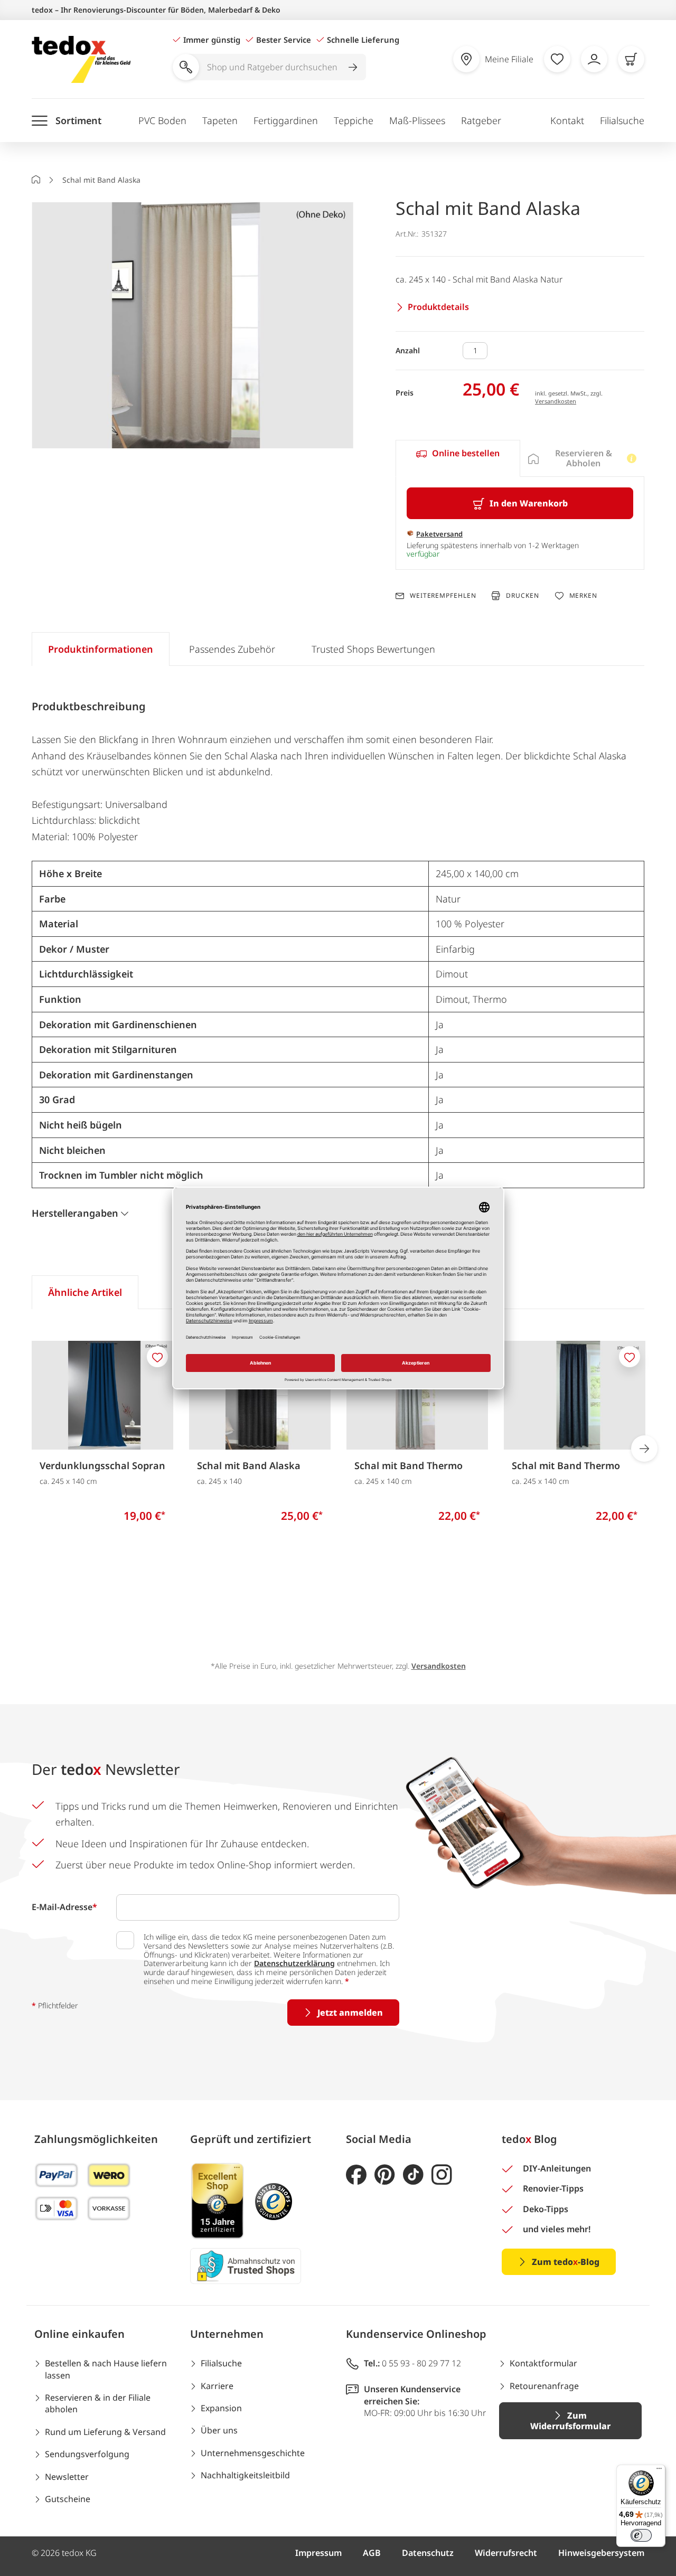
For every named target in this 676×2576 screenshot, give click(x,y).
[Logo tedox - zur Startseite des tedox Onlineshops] (81, 59)
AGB (372, 2553)
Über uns (219, 2430)
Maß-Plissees (417, 120)
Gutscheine (68, 2499)
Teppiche (354, 120)
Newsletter (67, 2477)
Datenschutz (428, 2553)
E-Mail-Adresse (64, 1907)
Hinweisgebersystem (601, 2553)
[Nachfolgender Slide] (644, 1449)
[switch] (641, 2535)
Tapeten (220, 120)
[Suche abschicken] (353, 67)
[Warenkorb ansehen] (631, 59)
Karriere (217, 2386)
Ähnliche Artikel (85, 1292)
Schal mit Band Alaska (249, 1465)
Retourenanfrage (544, 2386)
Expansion (221, 2408)
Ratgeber (481, 120)
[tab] (458, 458)
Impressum (318, 2553)
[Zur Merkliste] (557, 59)
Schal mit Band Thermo (409, 1465)
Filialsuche (622, 120)
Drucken (522, 595)
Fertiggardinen (286, 120)
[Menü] (659, 2471)
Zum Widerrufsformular (570, 2421)
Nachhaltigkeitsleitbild (245, 2475)
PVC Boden (162, 120)
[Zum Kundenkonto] (594, 59)
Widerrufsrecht (506, 2553)
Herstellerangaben (75, 1213)
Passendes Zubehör (232, 649)
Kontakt (567, 120)
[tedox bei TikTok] (413, 2175)
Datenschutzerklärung (294, 1963)
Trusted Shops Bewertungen (373, 649)
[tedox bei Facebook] (356, 2175)
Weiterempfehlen (443, 596)
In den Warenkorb (529, 503)
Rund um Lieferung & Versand (105, 2432)
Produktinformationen (101, 649)
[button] (193, 326)
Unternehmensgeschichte (253, 2453)
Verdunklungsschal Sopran (102, 1465)
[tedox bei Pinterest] (385, 2175)
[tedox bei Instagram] (442, 2175)
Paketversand (439, 534)
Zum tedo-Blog (566, 2262)
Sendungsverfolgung (87, 2454)
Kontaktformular (543, 2363)
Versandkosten (556, 401)
